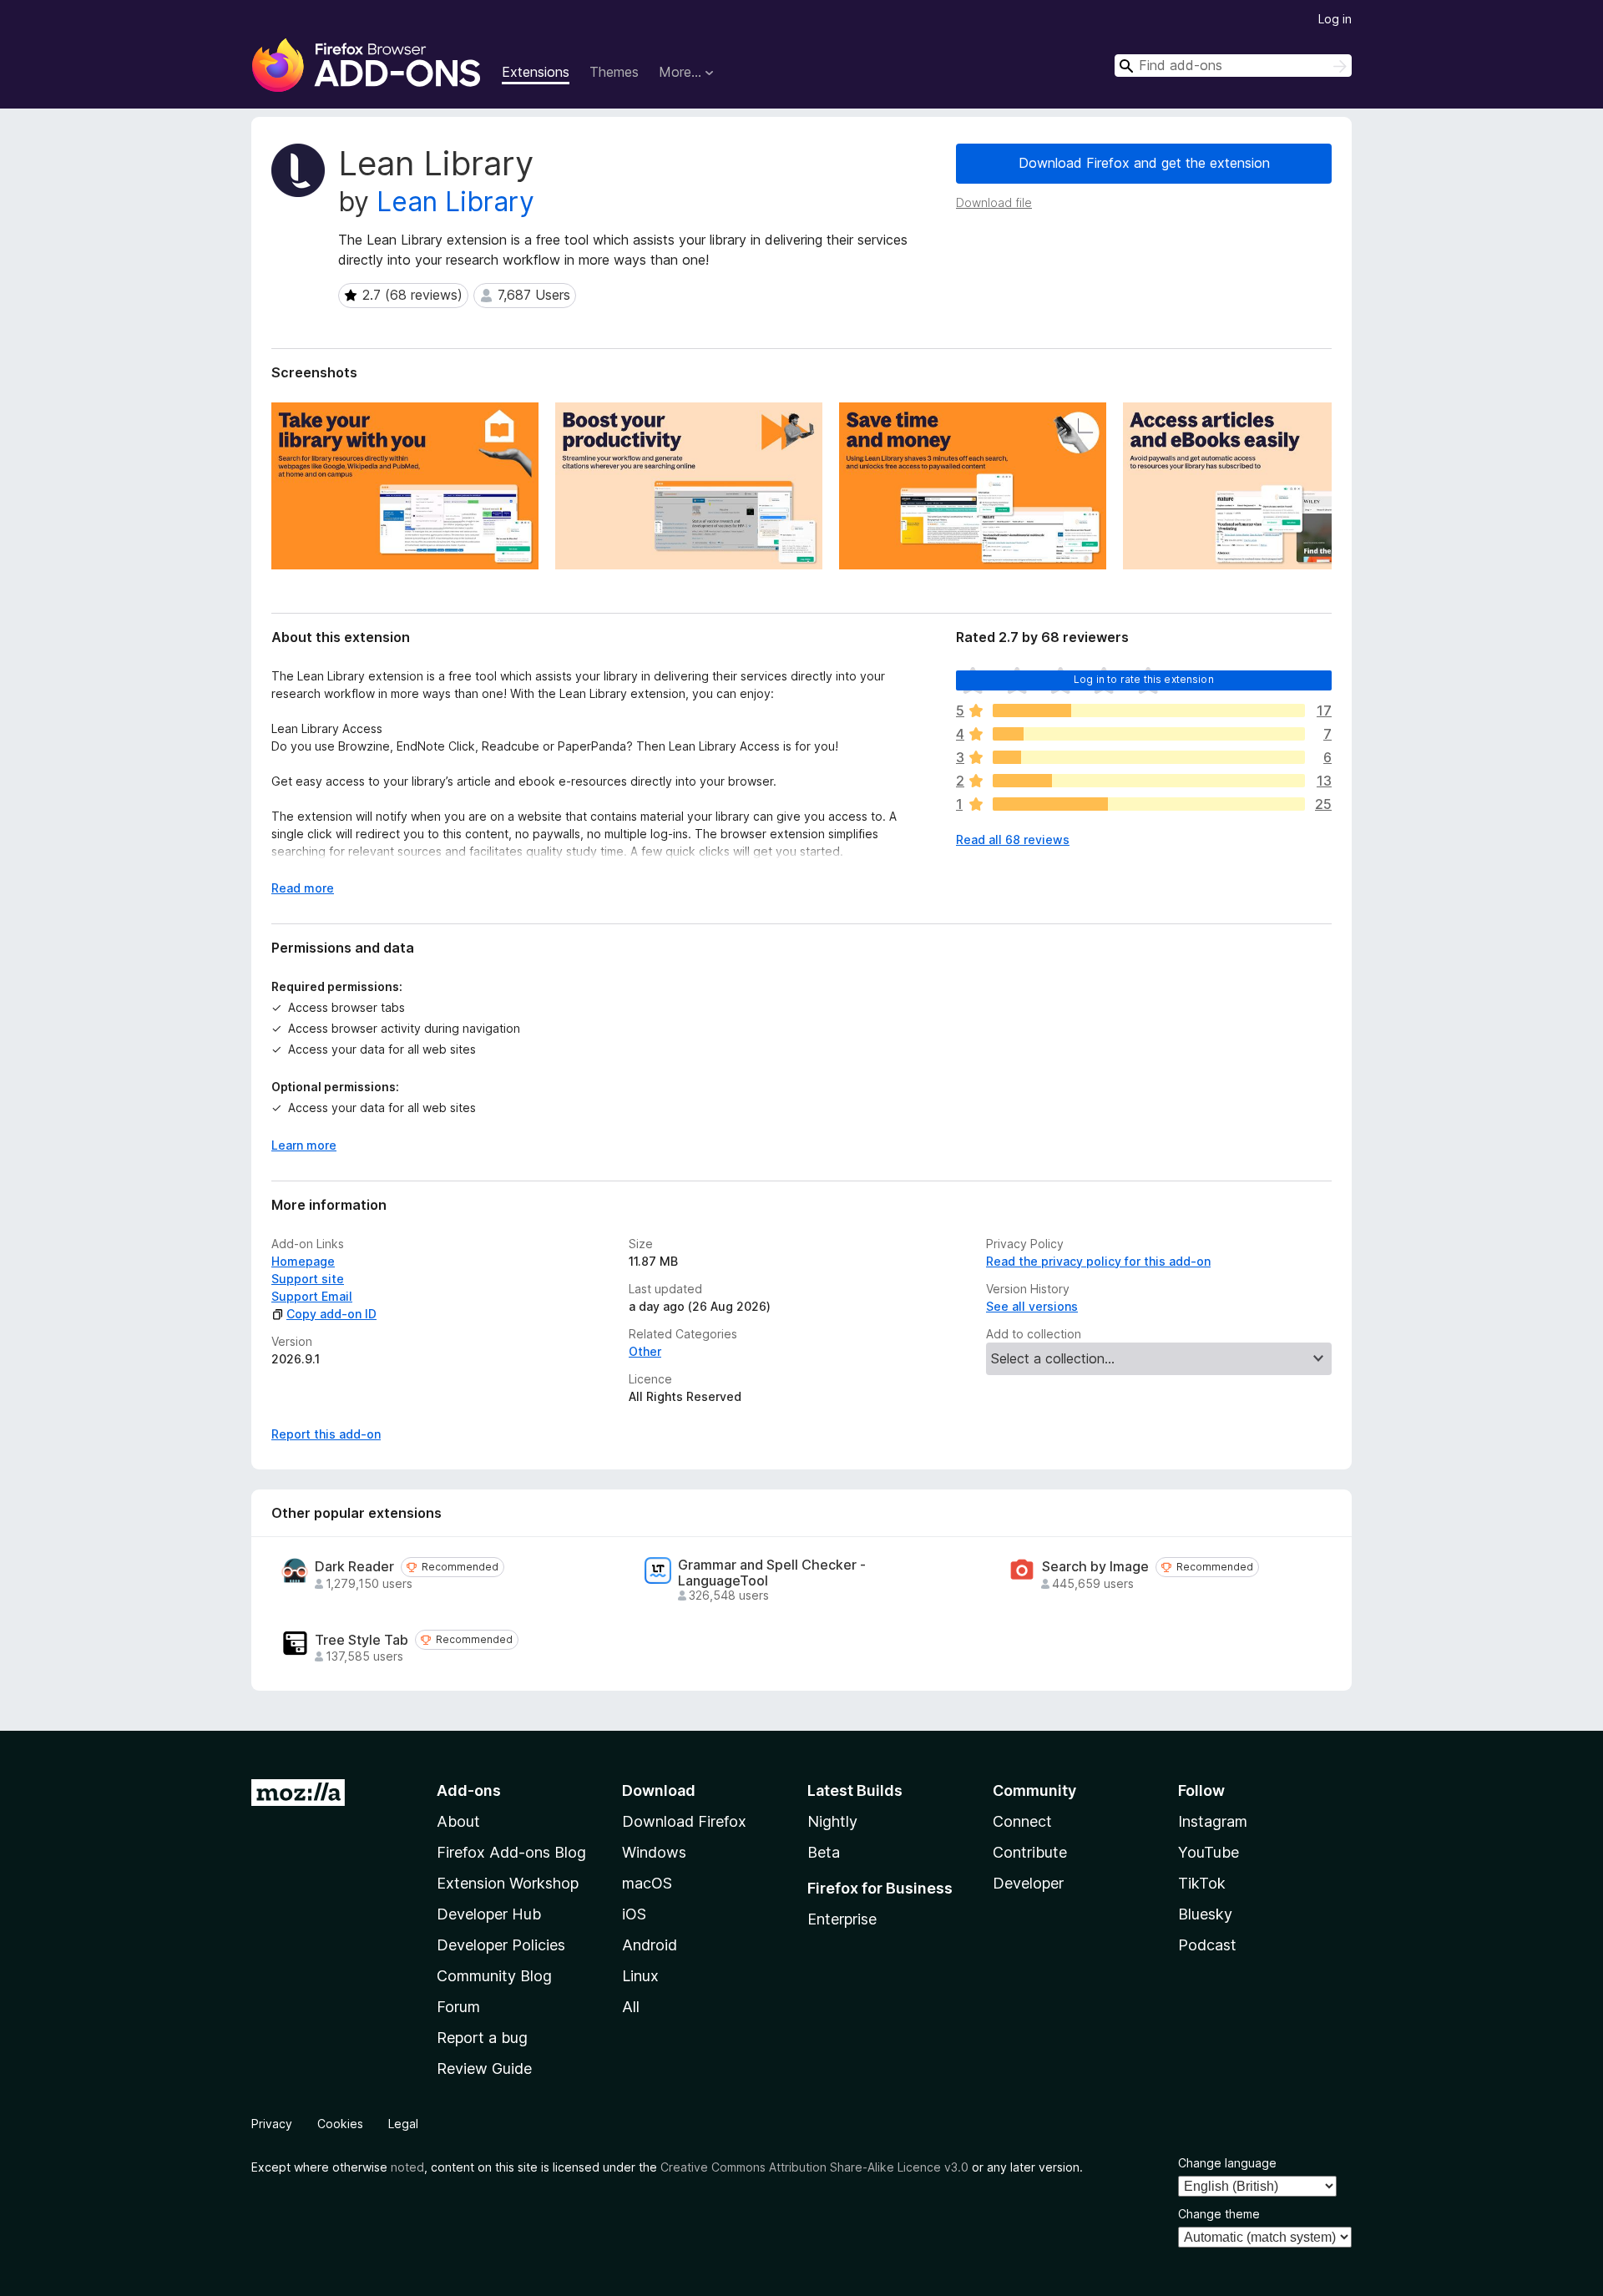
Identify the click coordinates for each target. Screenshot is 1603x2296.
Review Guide (484, 2068)
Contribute (1030, 1852)
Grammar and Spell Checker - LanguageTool (772, 1573)
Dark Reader (354, 1567)
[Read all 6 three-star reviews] (1149, 757)
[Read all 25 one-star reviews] (1149, 804)
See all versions (1032, 1306)
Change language (1227, 2163)
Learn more (304, 1145)
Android (650, 1945)
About (458, 1821)
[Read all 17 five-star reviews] (1149, 711)
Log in (1335, 19)
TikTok (1202, 1883)
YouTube (1209, 1852)
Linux (640, 1976)
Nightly (832, 1821)
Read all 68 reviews (1013, 840)
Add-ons (469, 1790)
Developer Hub (489, 1914)
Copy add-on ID (331, 1314)
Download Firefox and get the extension (1144, 163)
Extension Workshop (508, 1883)
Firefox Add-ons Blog (511, 1852)
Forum (458, 2007)
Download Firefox (684, 1821)
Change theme (1219, 2214)
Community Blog (494, 1976)
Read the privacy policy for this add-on (1098, 1261)
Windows (654, 1852)
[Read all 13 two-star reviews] (1149, 781)
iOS (634, 1914)
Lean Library (455, 202)
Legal (403, 2124)
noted (407, 2167)
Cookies (340, 2124)
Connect (1022, 1821)
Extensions (536, 72)
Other (645, 1351)
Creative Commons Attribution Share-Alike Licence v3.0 (814, 2167)
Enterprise (842, 1919)
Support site (308, 1279)
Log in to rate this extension (1144, 679)
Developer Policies (501, 1945)
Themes (614, 72)
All (631, 2007)
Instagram (1213, 1821)
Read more (303, 888)
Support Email (312, 1296)
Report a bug (482, 2038)
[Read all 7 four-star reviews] (1149, 734)
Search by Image (1095, 1567)
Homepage (303, 1261)
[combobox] (1233, 66)
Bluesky (1205, 1914)
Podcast (1207, 1945)
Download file (994, 202)
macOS (647, 1883)
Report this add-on (326, 1434)
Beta (824, 1852)
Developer (1028, 1883)
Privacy (272, 2124)
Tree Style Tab (362, 1640)
